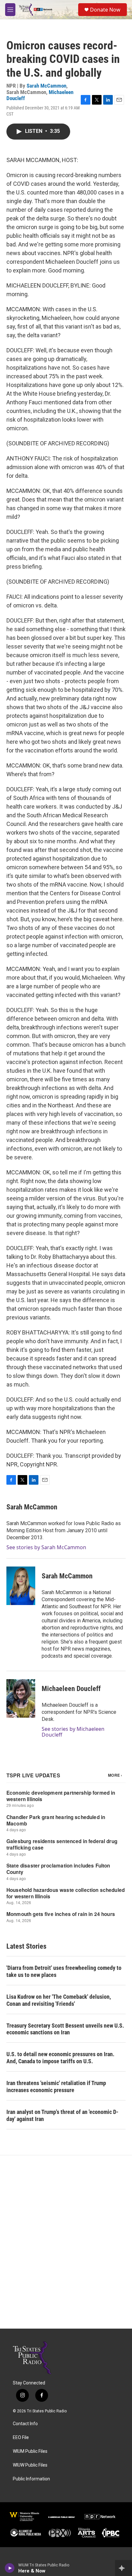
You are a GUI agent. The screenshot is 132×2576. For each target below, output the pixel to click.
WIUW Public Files (30, 2465)
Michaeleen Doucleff (71, 1689)
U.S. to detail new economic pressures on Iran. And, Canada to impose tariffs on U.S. (60, 2058)
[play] (10, 2568)
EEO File (21, 2438)
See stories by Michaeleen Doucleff (73, 1732)
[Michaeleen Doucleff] (21, 1698)
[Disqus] (66, 2242)
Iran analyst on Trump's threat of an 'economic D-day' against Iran (62, 2115)
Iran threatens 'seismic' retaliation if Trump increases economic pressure (56, 2087)
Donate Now (105, 10)
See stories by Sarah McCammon (46, 1547)
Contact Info (25, 2424)
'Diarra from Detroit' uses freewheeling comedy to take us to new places (64, 1971)
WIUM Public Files (30, 2451)
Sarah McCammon (46, 86)
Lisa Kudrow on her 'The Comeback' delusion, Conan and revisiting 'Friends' (59, 2000)
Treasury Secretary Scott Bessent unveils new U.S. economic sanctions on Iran (65, 2029)
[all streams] (124, 2568)
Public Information (31, 2479)
